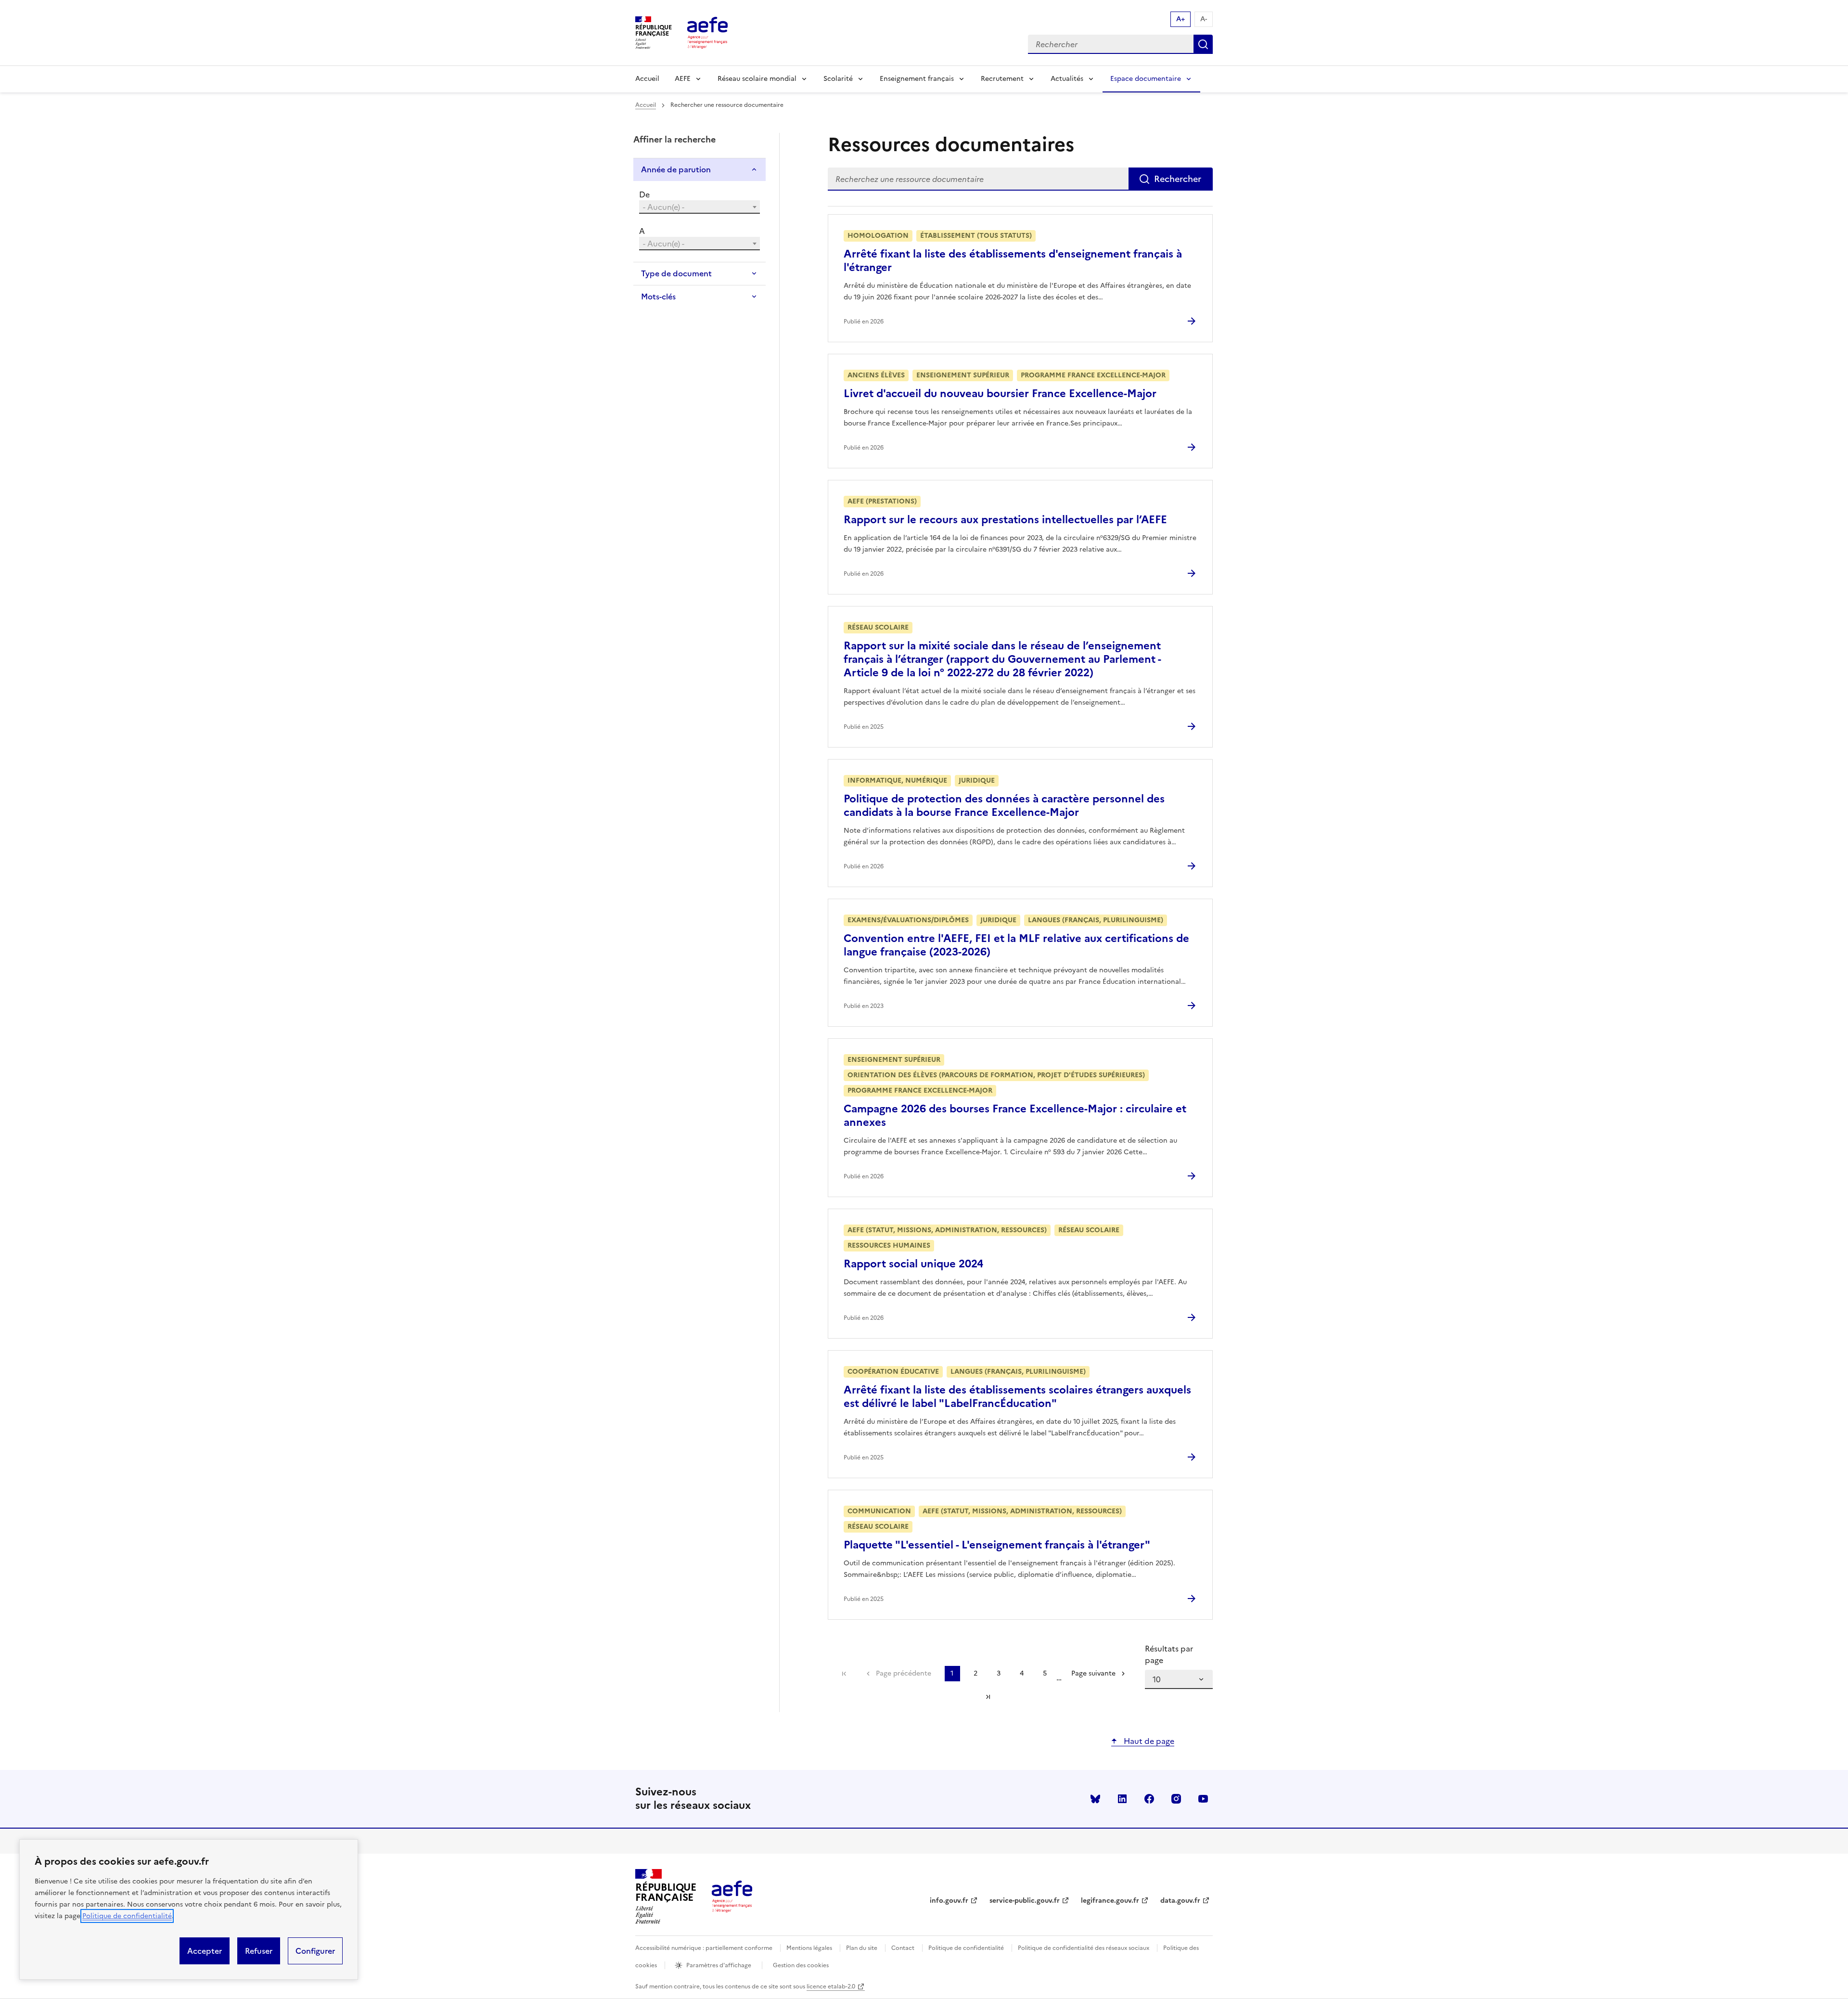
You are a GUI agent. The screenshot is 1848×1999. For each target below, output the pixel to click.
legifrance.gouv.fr (1110, 1901)
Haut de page (1148, 1741)
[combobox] (699, 207)
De (644, 194)
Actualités (1067, 79)
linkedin (1122, 1799)
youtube (1203, 1799)
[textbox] (699, 207)
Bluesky (1095, 1799)
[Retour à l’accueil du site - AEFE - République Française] (732, 1896)
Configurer (315, 1951)
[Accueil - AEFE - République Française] (707, 33)
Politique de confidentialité (127, 1916)
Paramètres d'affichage (719, 1965)
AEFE (683, 79)
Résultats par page (1169, 1654)
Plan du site (862, 1948)
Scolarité (838, 79)
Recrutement (1002, 79)
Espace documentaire (1146, 79)
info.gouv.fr (949, 1901)
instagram (1176, 1799)
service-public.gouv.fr (1025, 1901)
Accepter (205, 1951)
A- (1204, 19)
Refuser (259, 1951)
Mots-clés (658, 297)
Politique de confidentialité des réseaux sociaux (1084, 1948)
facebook (1149, 1799)
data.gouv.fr (1180, 1901)
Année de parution (676, 169)
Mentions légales (809, 1948)
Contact (903, 1948)
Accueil (647, 79)
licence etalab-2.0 (831, 1986)
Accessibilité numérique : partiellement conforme (704, 1948)
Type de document (676, 273)
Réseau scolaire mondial (757, 79)
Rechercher (1203, 44)
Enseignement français (917, 79)
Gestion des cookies (801, 1965)
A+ (1181, 19)
